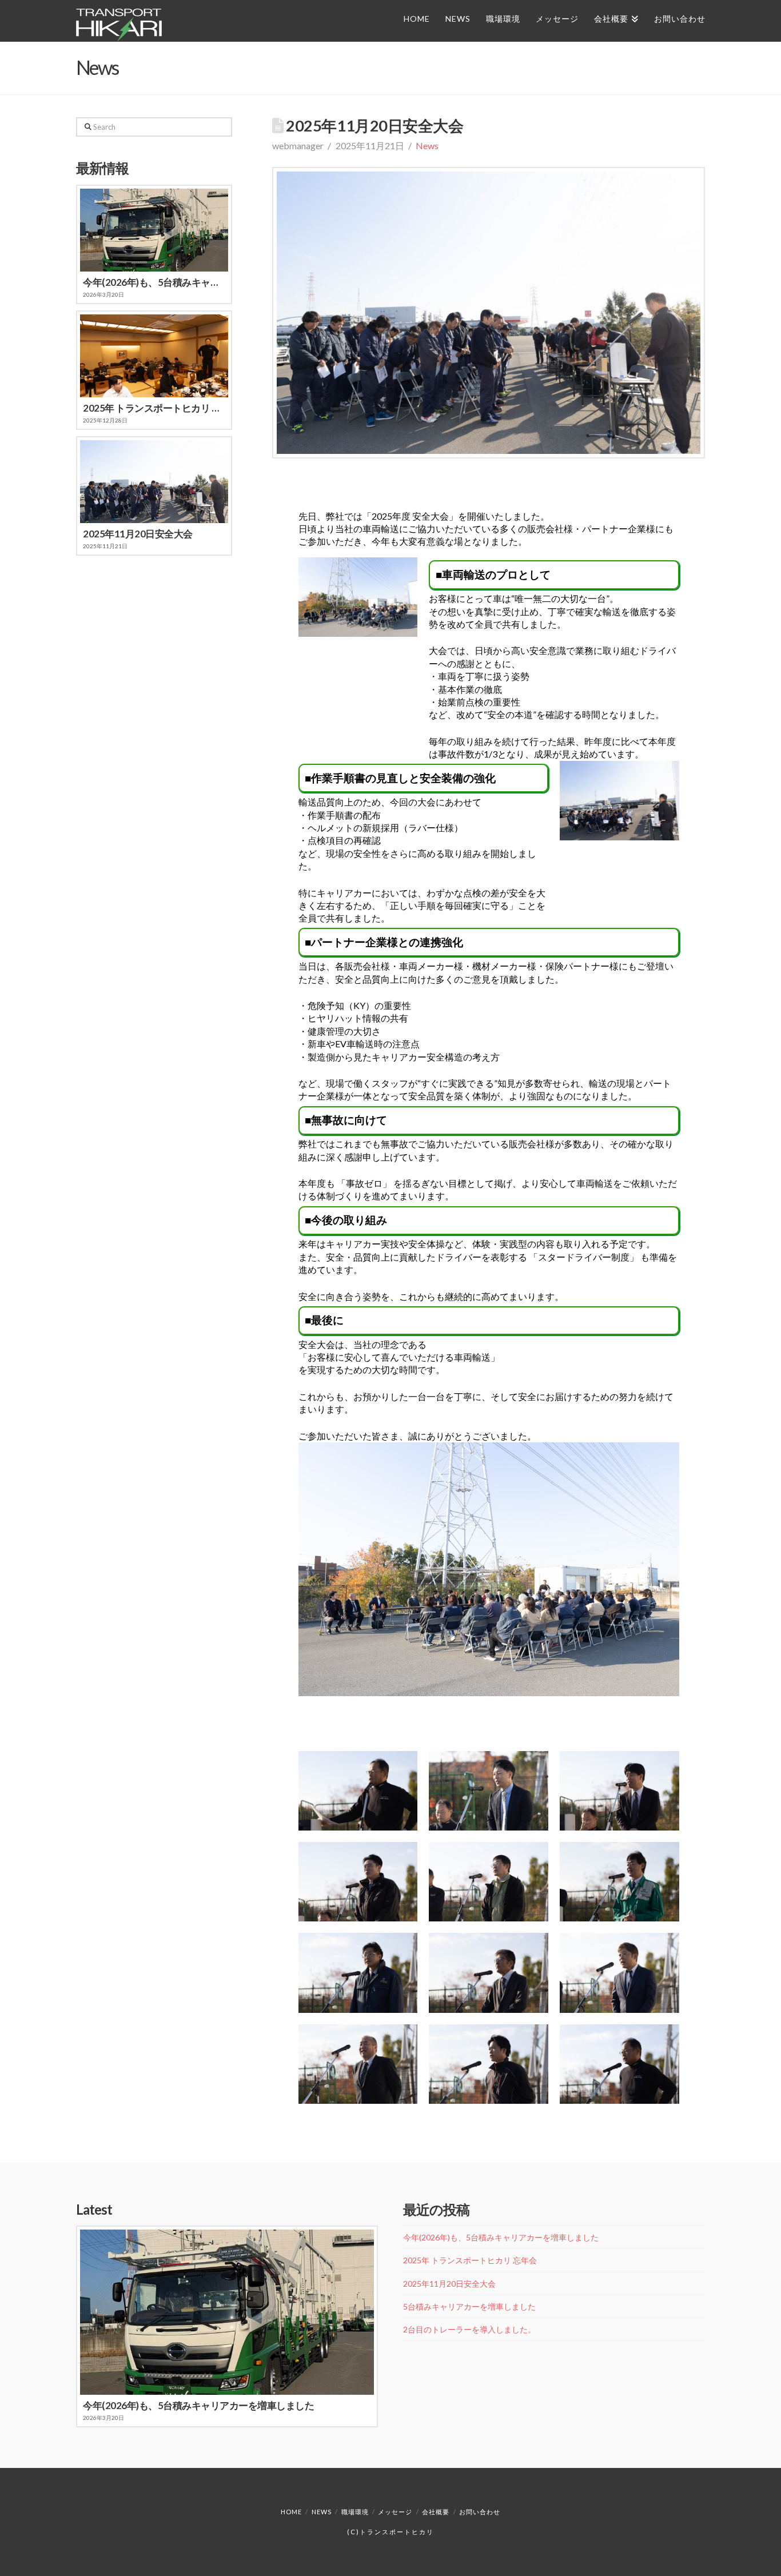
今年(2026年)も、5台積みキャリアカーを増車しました (501, 2237)
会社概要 (436, 2512)
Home (291, 2512)
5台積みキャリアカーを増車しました (469, 2306)
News (427, 145)
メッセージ (395, 2512)
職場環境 (355, 2512)
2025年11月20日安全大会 (449, 2284)
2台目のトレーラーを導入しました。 (469, 2329)
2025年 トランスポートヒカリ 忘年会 (470, 2260)
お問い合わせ (480, 2512)
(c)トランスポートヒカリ (390, 2532)
